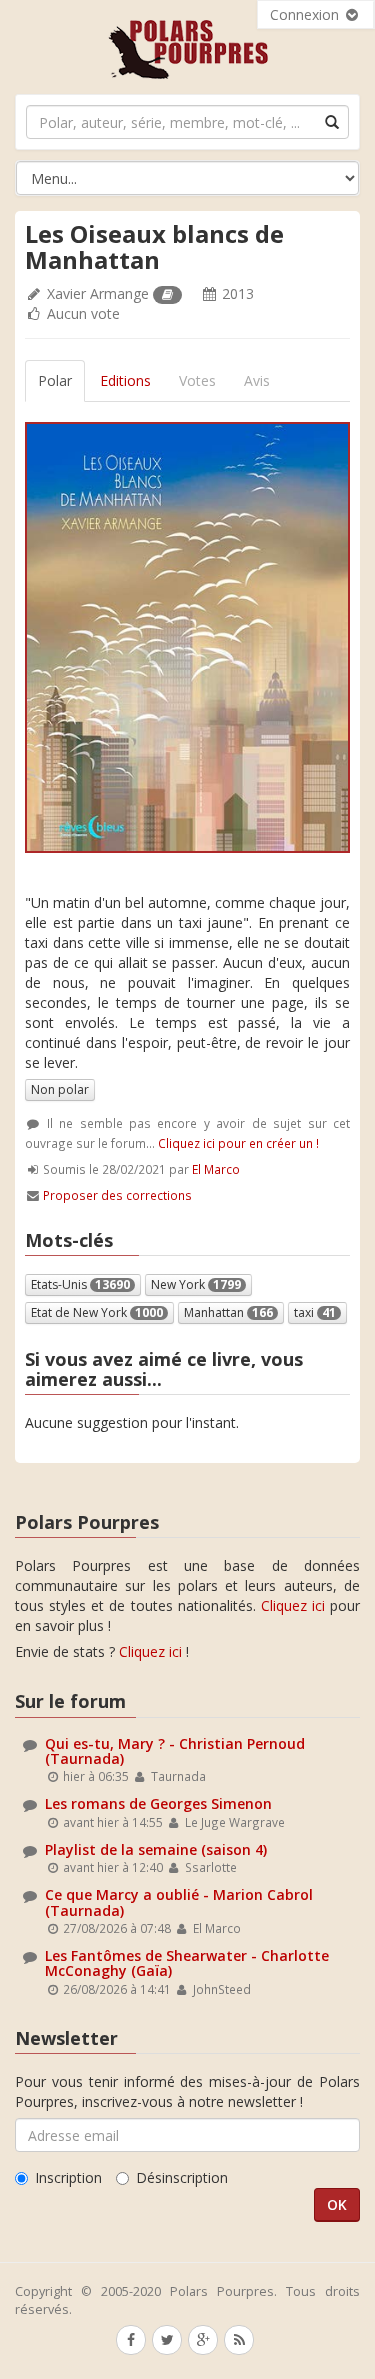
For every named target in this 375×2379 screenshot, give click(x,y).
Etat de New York (97, 1312)
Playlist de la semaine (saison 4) (156, 1849)
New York (196, 1284)
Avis (257, 380)
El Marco (216, 1169)
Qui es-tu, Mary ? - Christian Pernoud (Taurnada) (175, 1751)
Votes (197, 380)
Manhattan (228, 1312)
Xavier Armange (98, 293)
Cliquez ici (293, 1605)
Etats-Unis (80, 1284)
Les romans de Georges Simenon (158, 1803)
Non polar (60, 1089)
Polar (55, 380)
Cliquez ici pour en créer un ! (238, 1143)
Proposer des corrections (117, 1195)
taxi (315, 1312)
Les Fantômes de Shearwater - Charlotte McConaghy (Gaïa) (187, 1963)
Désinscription (182, 2177)
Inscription (68, 2177)
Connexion (306, 14)
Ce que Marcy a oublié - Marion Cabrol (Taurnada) (179, 1902)
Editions (125, 380)
